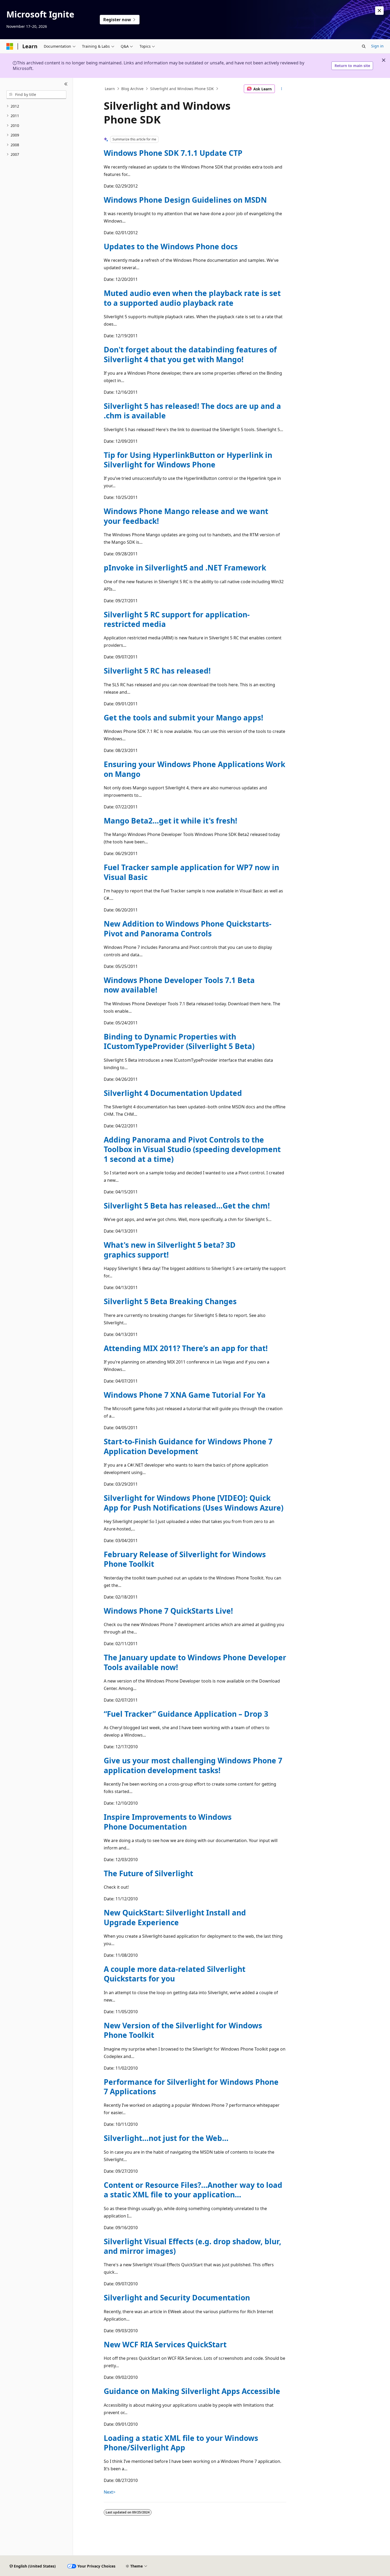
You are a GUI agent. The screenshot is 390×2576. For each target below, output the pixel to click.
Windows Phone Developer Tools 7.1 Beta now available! (179, 985)
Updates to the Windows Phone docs (171, 246)
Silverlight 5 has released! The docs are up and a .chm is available (192, 411)
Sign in (377, 46)
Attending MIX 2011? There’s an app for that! (186, 1348)
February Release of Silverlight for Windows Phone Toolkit (185, 1559)
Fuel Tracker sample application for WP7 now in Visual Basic (191, 872)
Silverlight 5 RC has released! (157, 671)
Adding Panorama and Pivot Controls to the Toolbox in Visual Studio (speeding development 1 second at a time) (192, 1149)
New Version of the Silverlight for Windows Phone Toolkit (183, 2030)
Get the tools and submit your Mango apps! (183, 718)
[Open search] (364, 46)
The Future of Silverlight (148, 1873)
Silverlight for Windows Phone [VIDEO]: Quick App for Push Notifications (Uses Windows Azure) (194, 1503)
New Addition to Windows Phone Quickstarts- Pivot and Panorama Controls (188, 928)
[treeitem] (36, 106)
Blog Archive (132, 89)
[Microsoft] (10, 46)
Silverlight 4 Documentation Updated (173, 1093)
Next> (110, 2492)
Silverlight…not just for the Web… (166, 2138)
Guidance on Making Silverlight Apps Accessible (192, 2391)
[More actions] (282, 89)
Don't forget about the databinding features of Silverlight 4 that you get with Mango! (190, 354)
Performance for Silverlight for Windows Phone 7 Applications (191, 2087)
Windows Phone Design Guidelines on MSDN (185, 200)
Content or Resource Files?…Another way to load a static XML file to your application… (193, 2190)
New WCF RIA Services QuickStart (165, 2344)
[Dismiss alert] (379, 11)
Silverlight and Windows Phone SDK (182, 89)
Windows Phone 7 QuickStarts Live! (168, 1611)
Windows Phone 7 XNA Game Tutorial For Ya (185, 1395)
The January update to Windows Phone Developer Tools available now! (195, 1662)
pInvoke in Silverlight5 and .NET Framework (185, 568)
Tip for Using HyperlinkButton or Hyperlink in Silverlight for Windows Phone (188, 460)
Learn (110, 89)
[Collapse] (66, 84)
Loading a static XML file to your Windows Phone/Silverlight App (181, 2443)
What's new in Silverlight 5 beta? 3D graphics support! (170, 1250)
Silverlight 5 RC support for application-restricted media (177, 619)
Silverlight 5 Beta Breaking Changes (170, 1301)
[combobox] (36, 95)
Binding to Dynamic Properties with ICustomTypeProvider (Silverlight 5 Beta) (179, 1041)
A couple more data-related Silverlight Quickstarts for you (175, 1974)
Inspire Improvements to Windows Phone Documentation (168, 1822)
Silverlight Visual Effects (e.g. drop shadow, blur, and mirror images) (192, 2246)
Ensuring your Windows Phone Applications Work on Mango (194, 769)
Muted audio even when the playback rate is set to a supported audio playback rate (192, 298)
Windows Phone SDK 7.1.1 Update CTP (173, 153)
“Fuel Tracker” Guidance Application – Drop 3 (186, 1714)
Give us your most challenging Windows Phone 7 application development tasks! (193, 1765)
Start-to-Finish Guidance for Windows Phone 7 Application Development (188, 1446)
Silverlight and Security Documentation (177, 2298)
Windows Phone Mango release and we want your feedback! (186, 516)
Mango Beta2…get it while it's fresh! (170, 821)
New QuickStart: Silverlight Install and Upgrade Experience (175, 1917)
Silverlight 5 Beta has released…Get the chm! (187, 1206)
